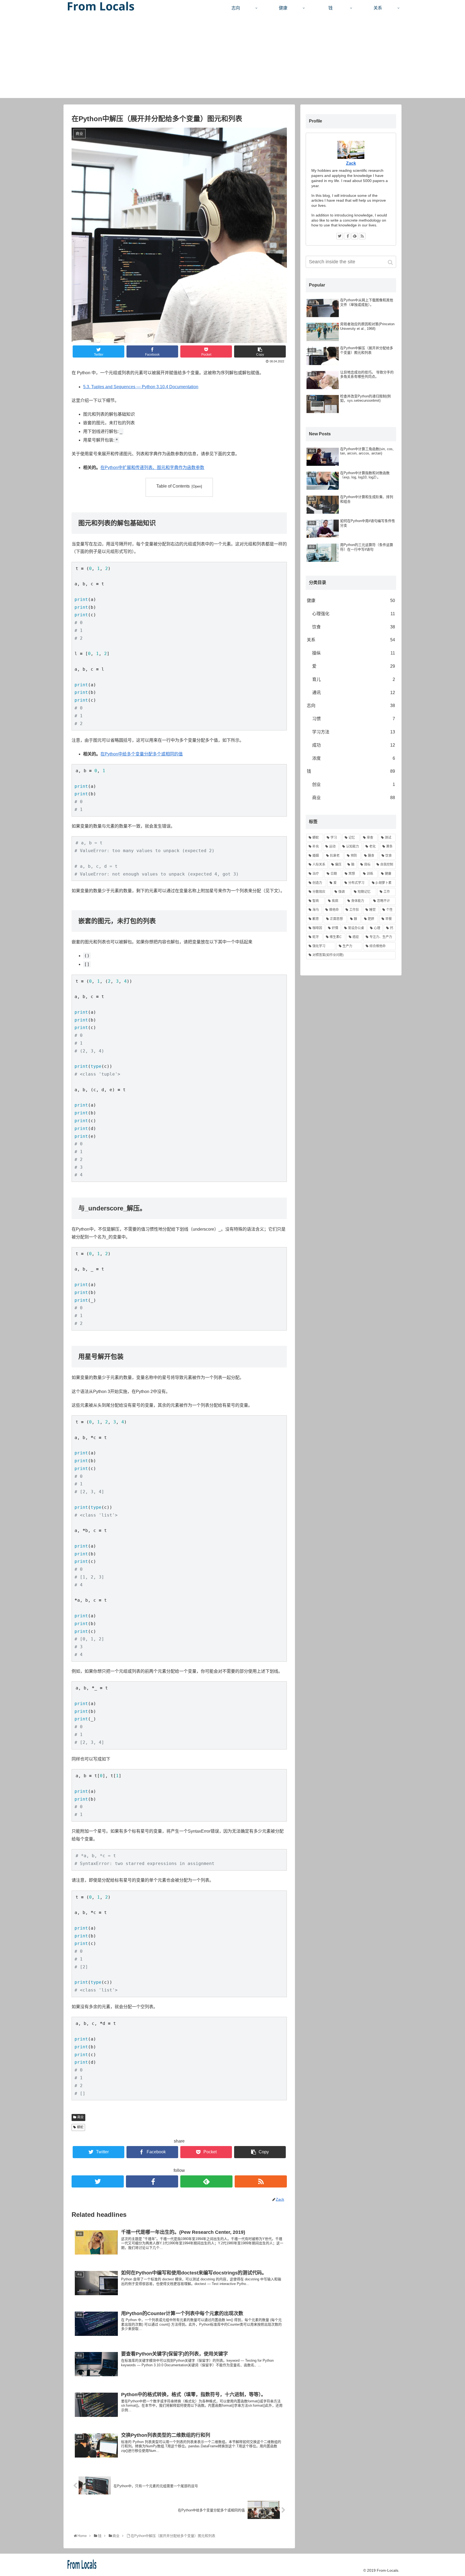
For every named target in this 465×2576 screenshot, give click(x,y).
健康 (351, 601)
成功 (354, 745)
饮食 (354, 627)
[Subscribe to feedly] (206, 2181)
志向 (351, 706)
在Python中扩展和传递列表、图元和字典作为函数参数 (152, 468)
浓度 (354, 758)
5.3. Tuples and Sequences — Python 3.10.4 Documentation (141, 387)
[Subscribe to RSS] (261, 2181)
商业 (80, 2117)
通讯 (354, 693)
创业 (354, 784)
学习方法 (354, 732)
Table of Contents (173, 486)
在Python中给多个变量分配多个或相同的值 (142, 754)
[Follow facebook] (152, 2181)
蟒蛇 (80, 2127)
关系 (351, 640)
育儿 (354, 679)
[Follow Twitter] (98, 2181)
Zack (351, 163)
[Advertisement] (232, 60)
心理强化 (354, 614)
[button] (391, 262)
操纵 (354, 653)
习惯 (354, 719)
